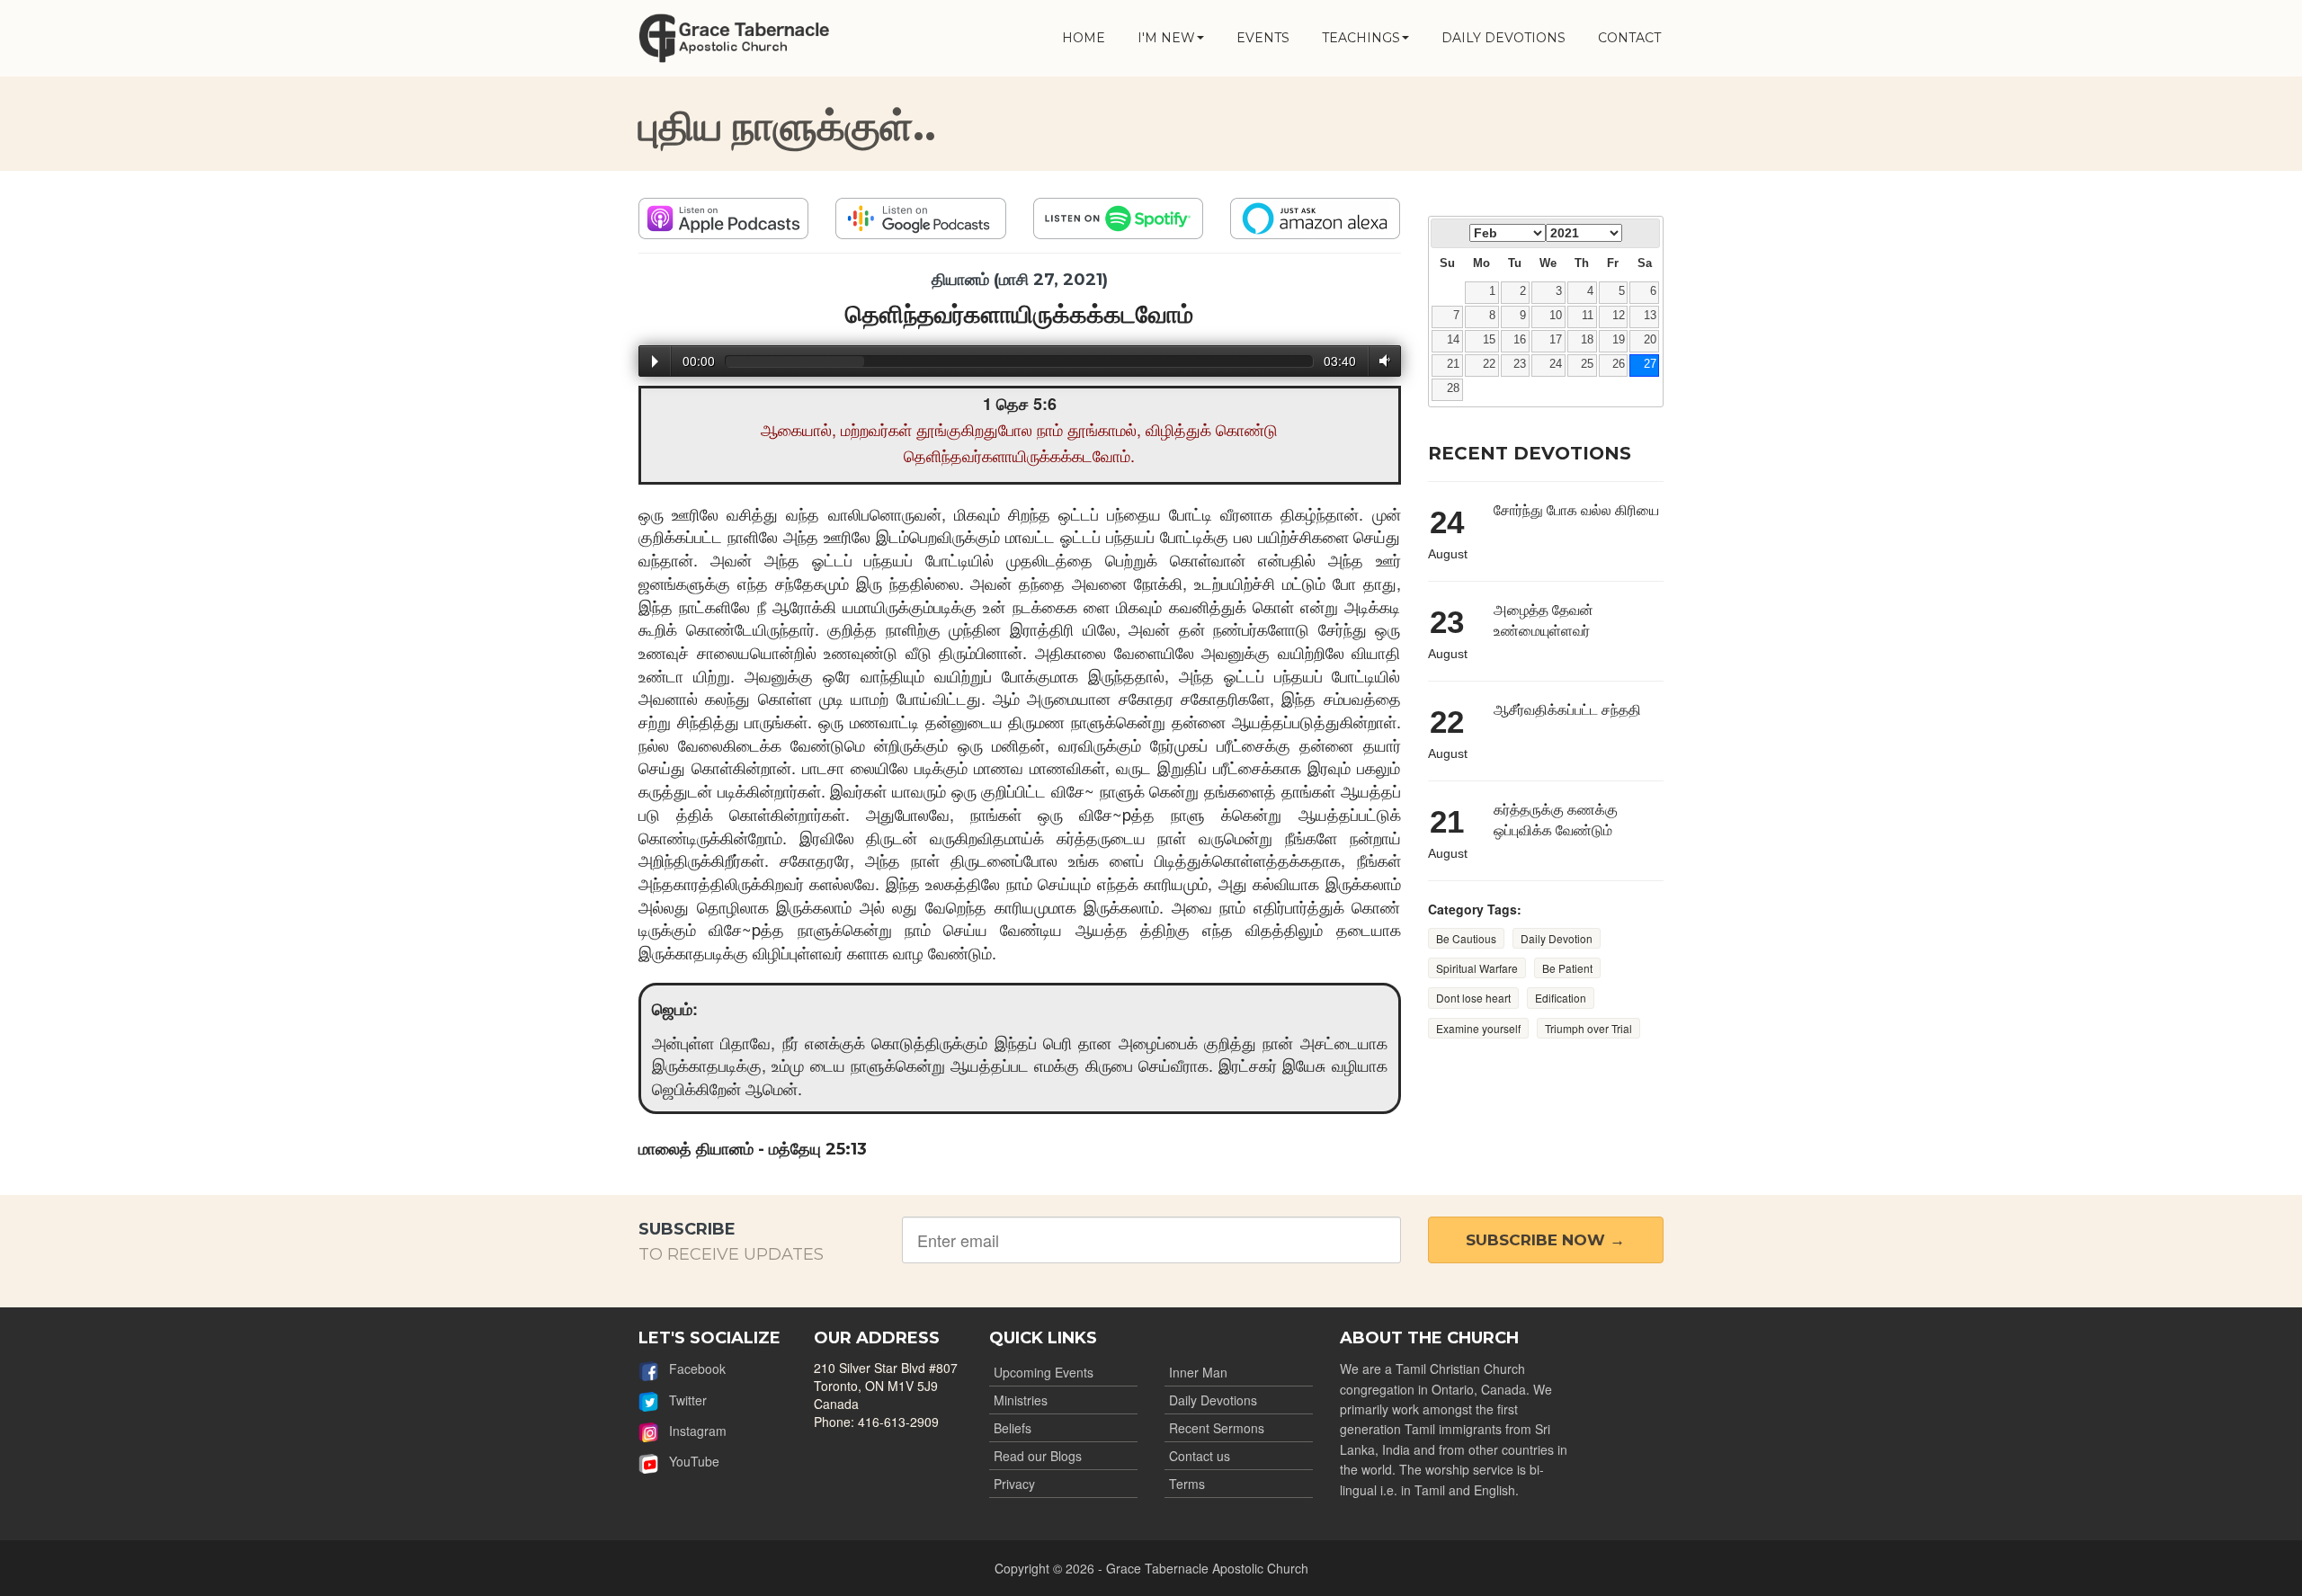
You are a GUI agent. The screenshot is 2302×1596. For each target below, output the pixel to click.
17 (1556, 340)
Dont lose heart (1473, 998)
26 (1619, 364)
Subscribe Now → (1545, 1240)
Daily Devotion (1557, 938)
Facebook (692, 1369)
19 (1619, 340)
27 (1650, 364)
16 (1520, 340)
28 (1453, 388)
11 (1588, 316)
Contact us (1200, 1456)
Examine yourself (1478, 1028)
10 (1556, 316)
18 (1587, 340)
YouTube (689, 1461)
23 (1520, 364)
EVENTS (1263, 38)
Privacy (1014, 1484)
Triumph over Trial (1588, 1028)
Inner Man (1198, 1372)
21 (1453, 364)
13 (1650, 316)
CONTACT (1629, 38)
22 (1489, 364)
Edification (1561, 998)
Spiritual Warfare (1477, 968)
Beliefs (1013, 1428)
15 (1489, 340)
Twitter (683, 1400)
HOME (1084, 38)
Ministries (1021, 1400)
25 (1587, 364)
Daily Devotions (1213, 1400)
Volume (1381, 361)
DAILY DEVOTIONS (1503, 38)
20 (1650, 340)
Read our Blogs (1038, 1456)
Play (655, 361)
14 (1453, 340)
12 (1619, 316)
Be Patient (1567, 968)
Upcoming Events (1044, 1372)
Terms (1187, 1484)
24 (1556, 364)
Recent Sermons (1217, 1428)
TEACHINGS (1361, 38)
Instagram (692, 1431)
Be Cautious (1466, 938)
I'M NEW (1166, 38)
